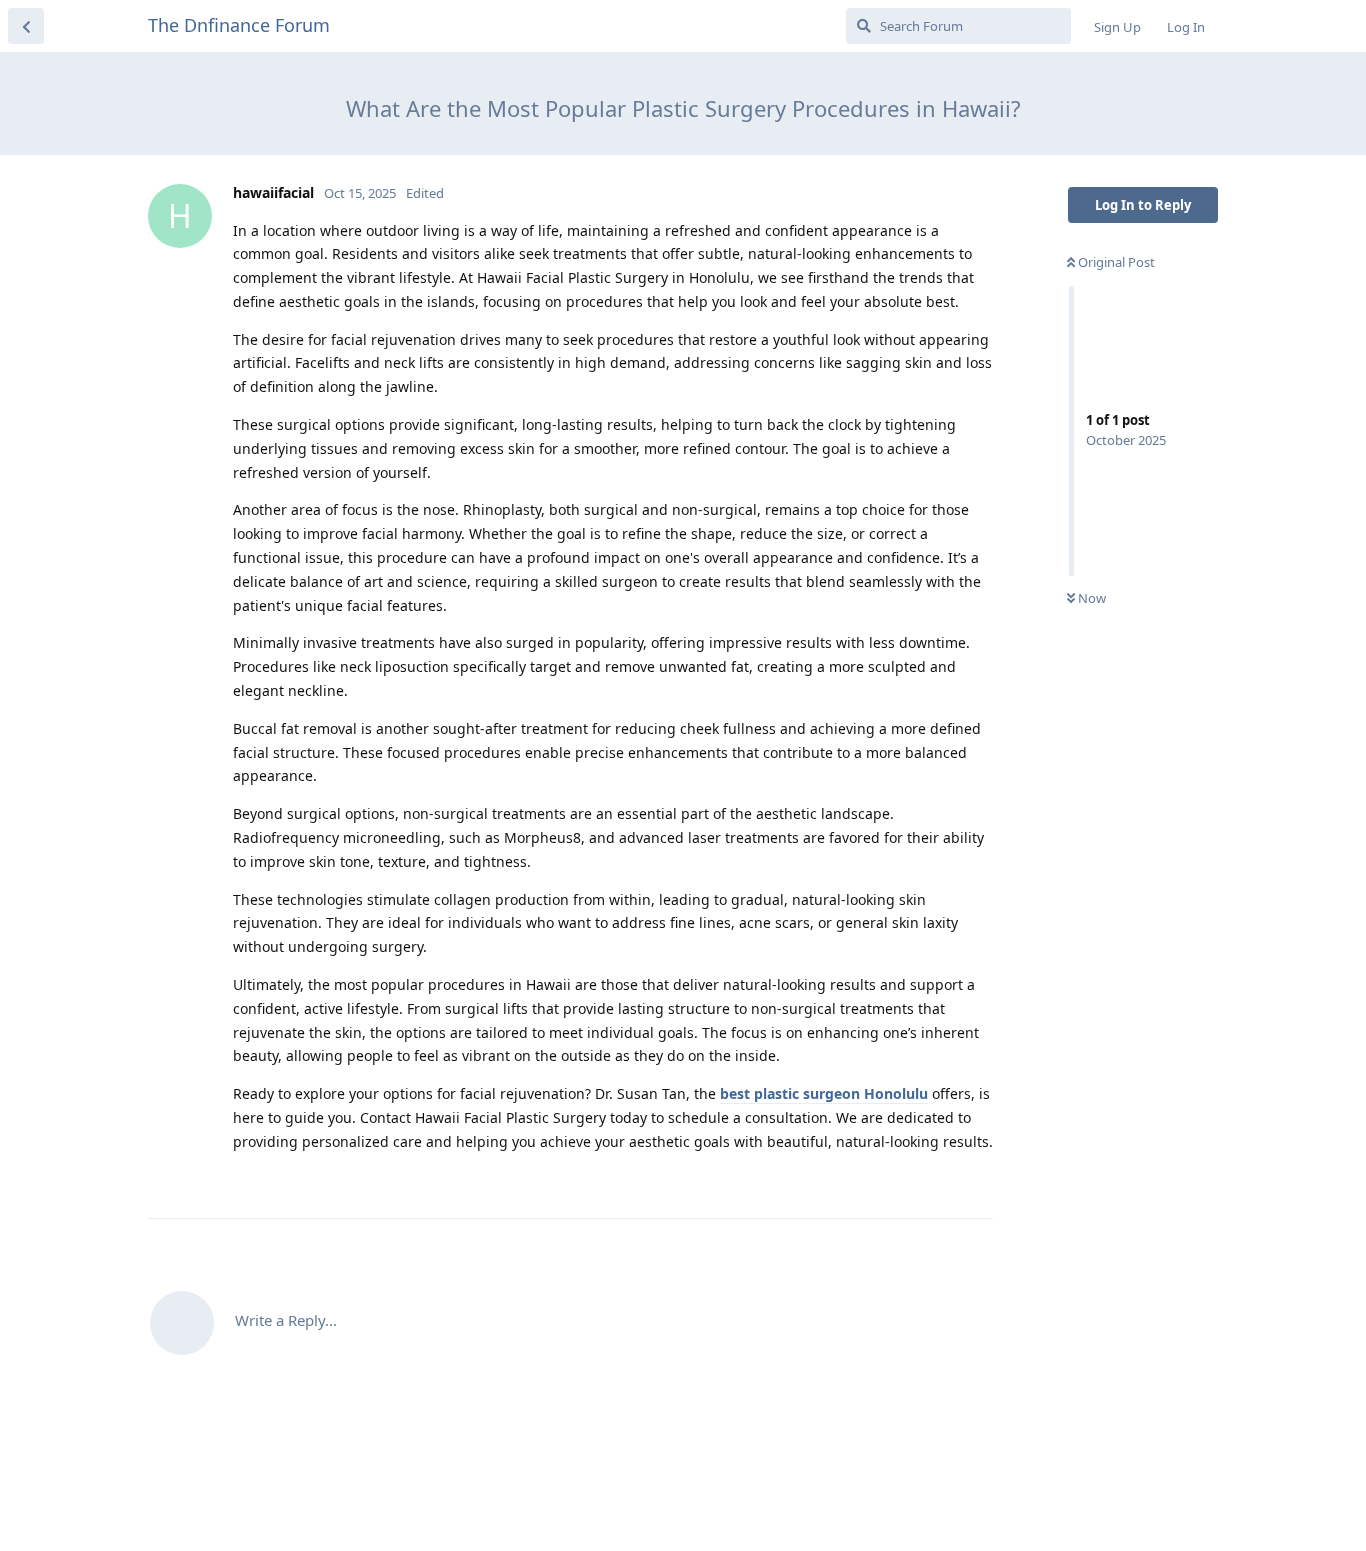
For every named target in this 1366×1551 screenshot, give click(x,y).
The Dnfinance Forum (239, 25)
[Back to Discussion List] (26, 26)
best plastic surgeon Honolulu (824, 1093)
